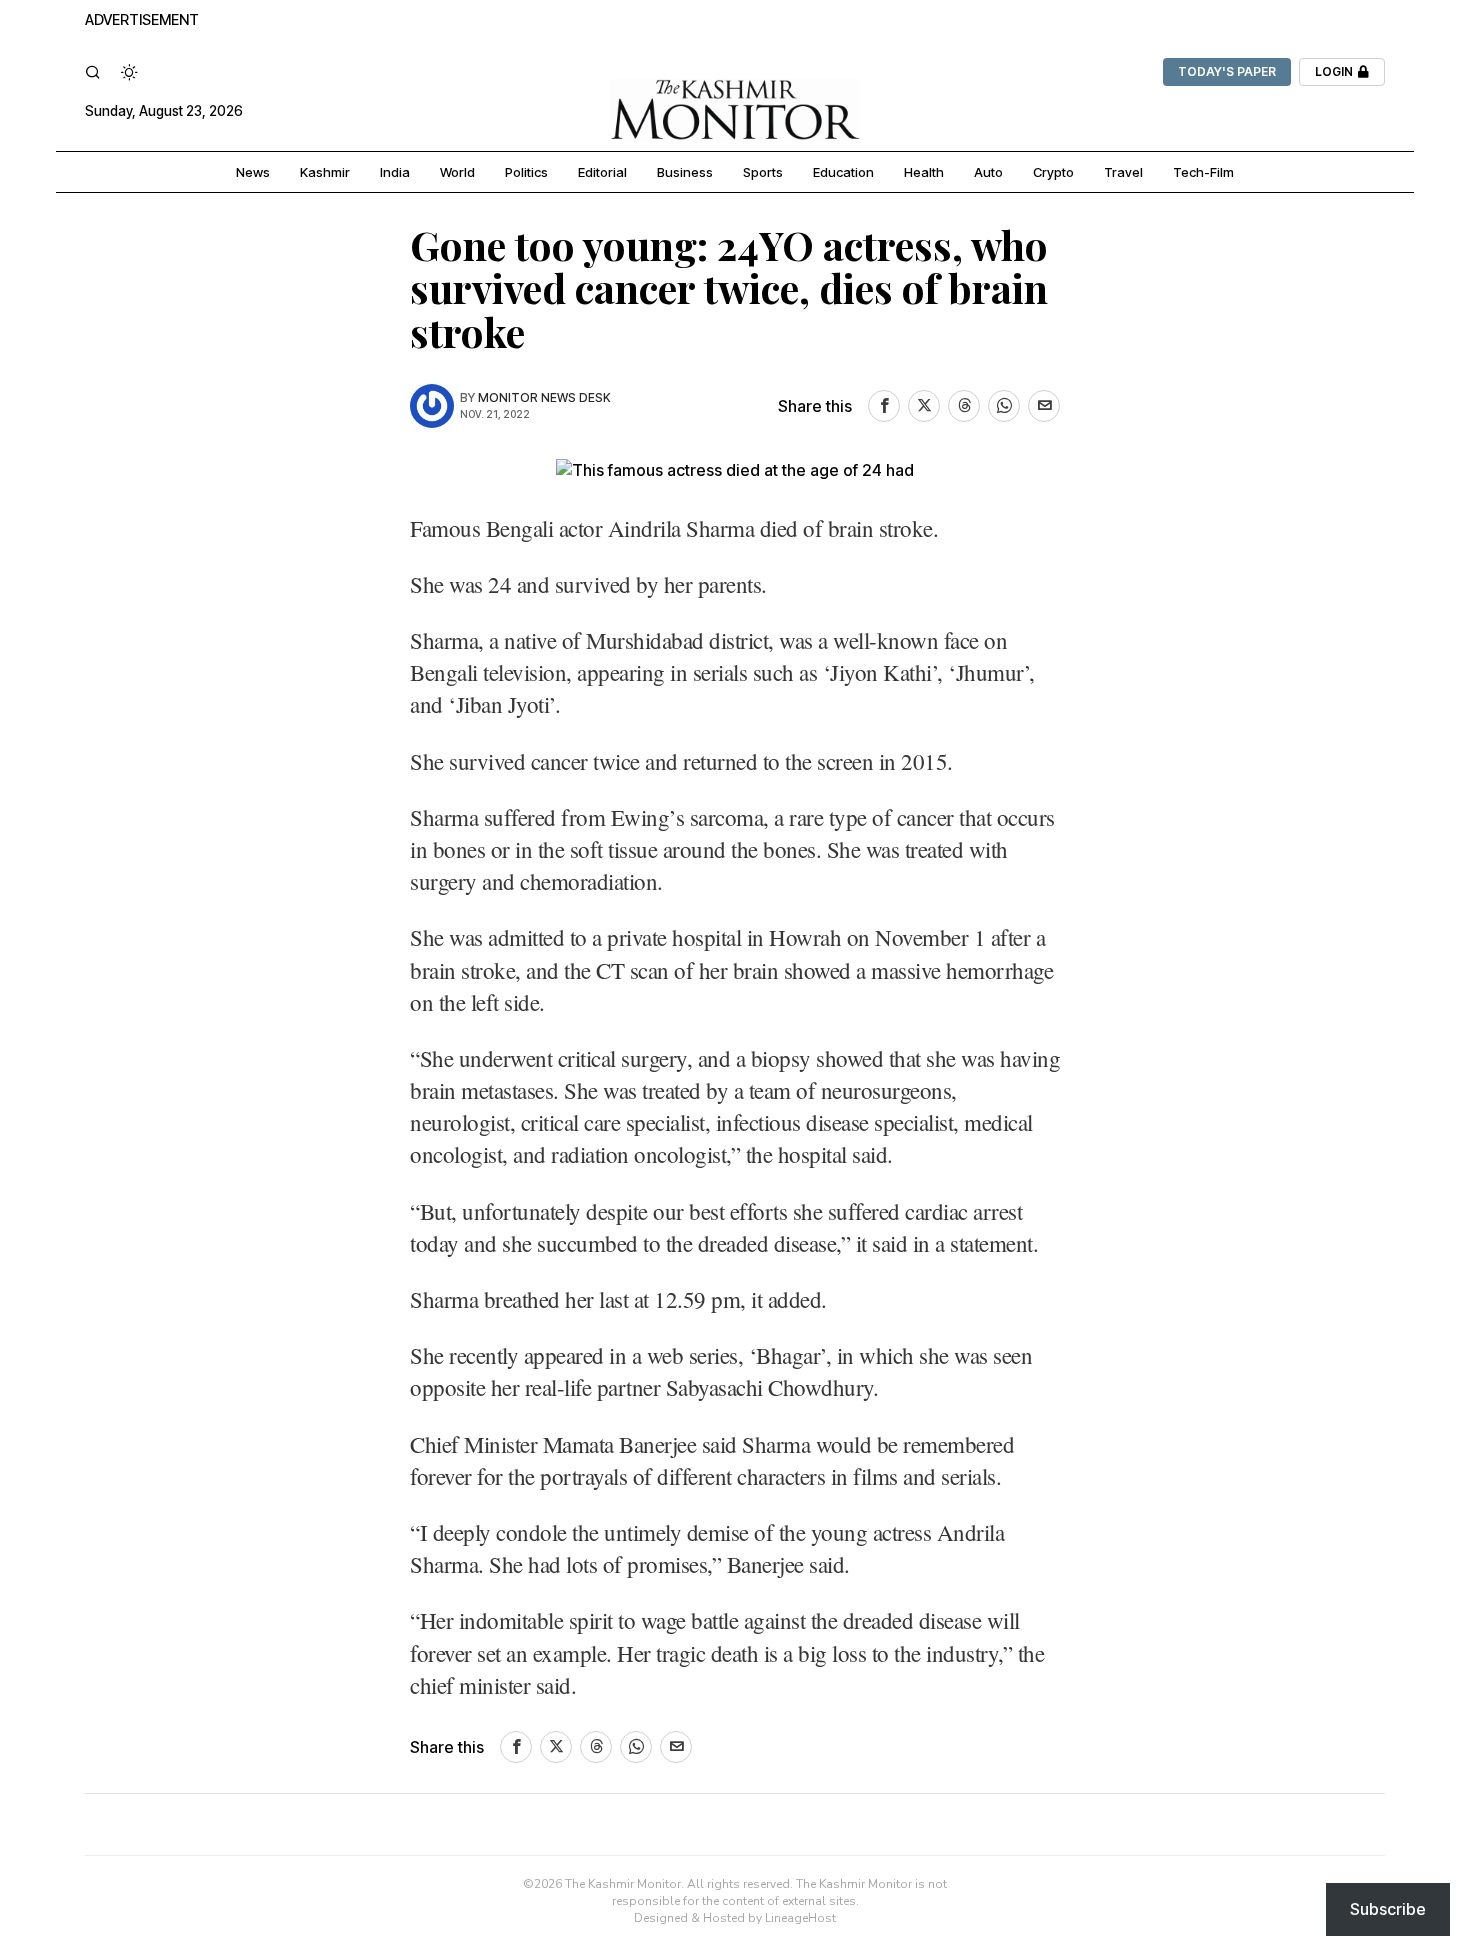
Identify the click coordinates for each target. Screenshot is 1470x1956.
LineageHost (800, 1918)
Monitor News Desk (544, 397)
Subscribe (1388, 1909)
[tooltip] (884, 406)
